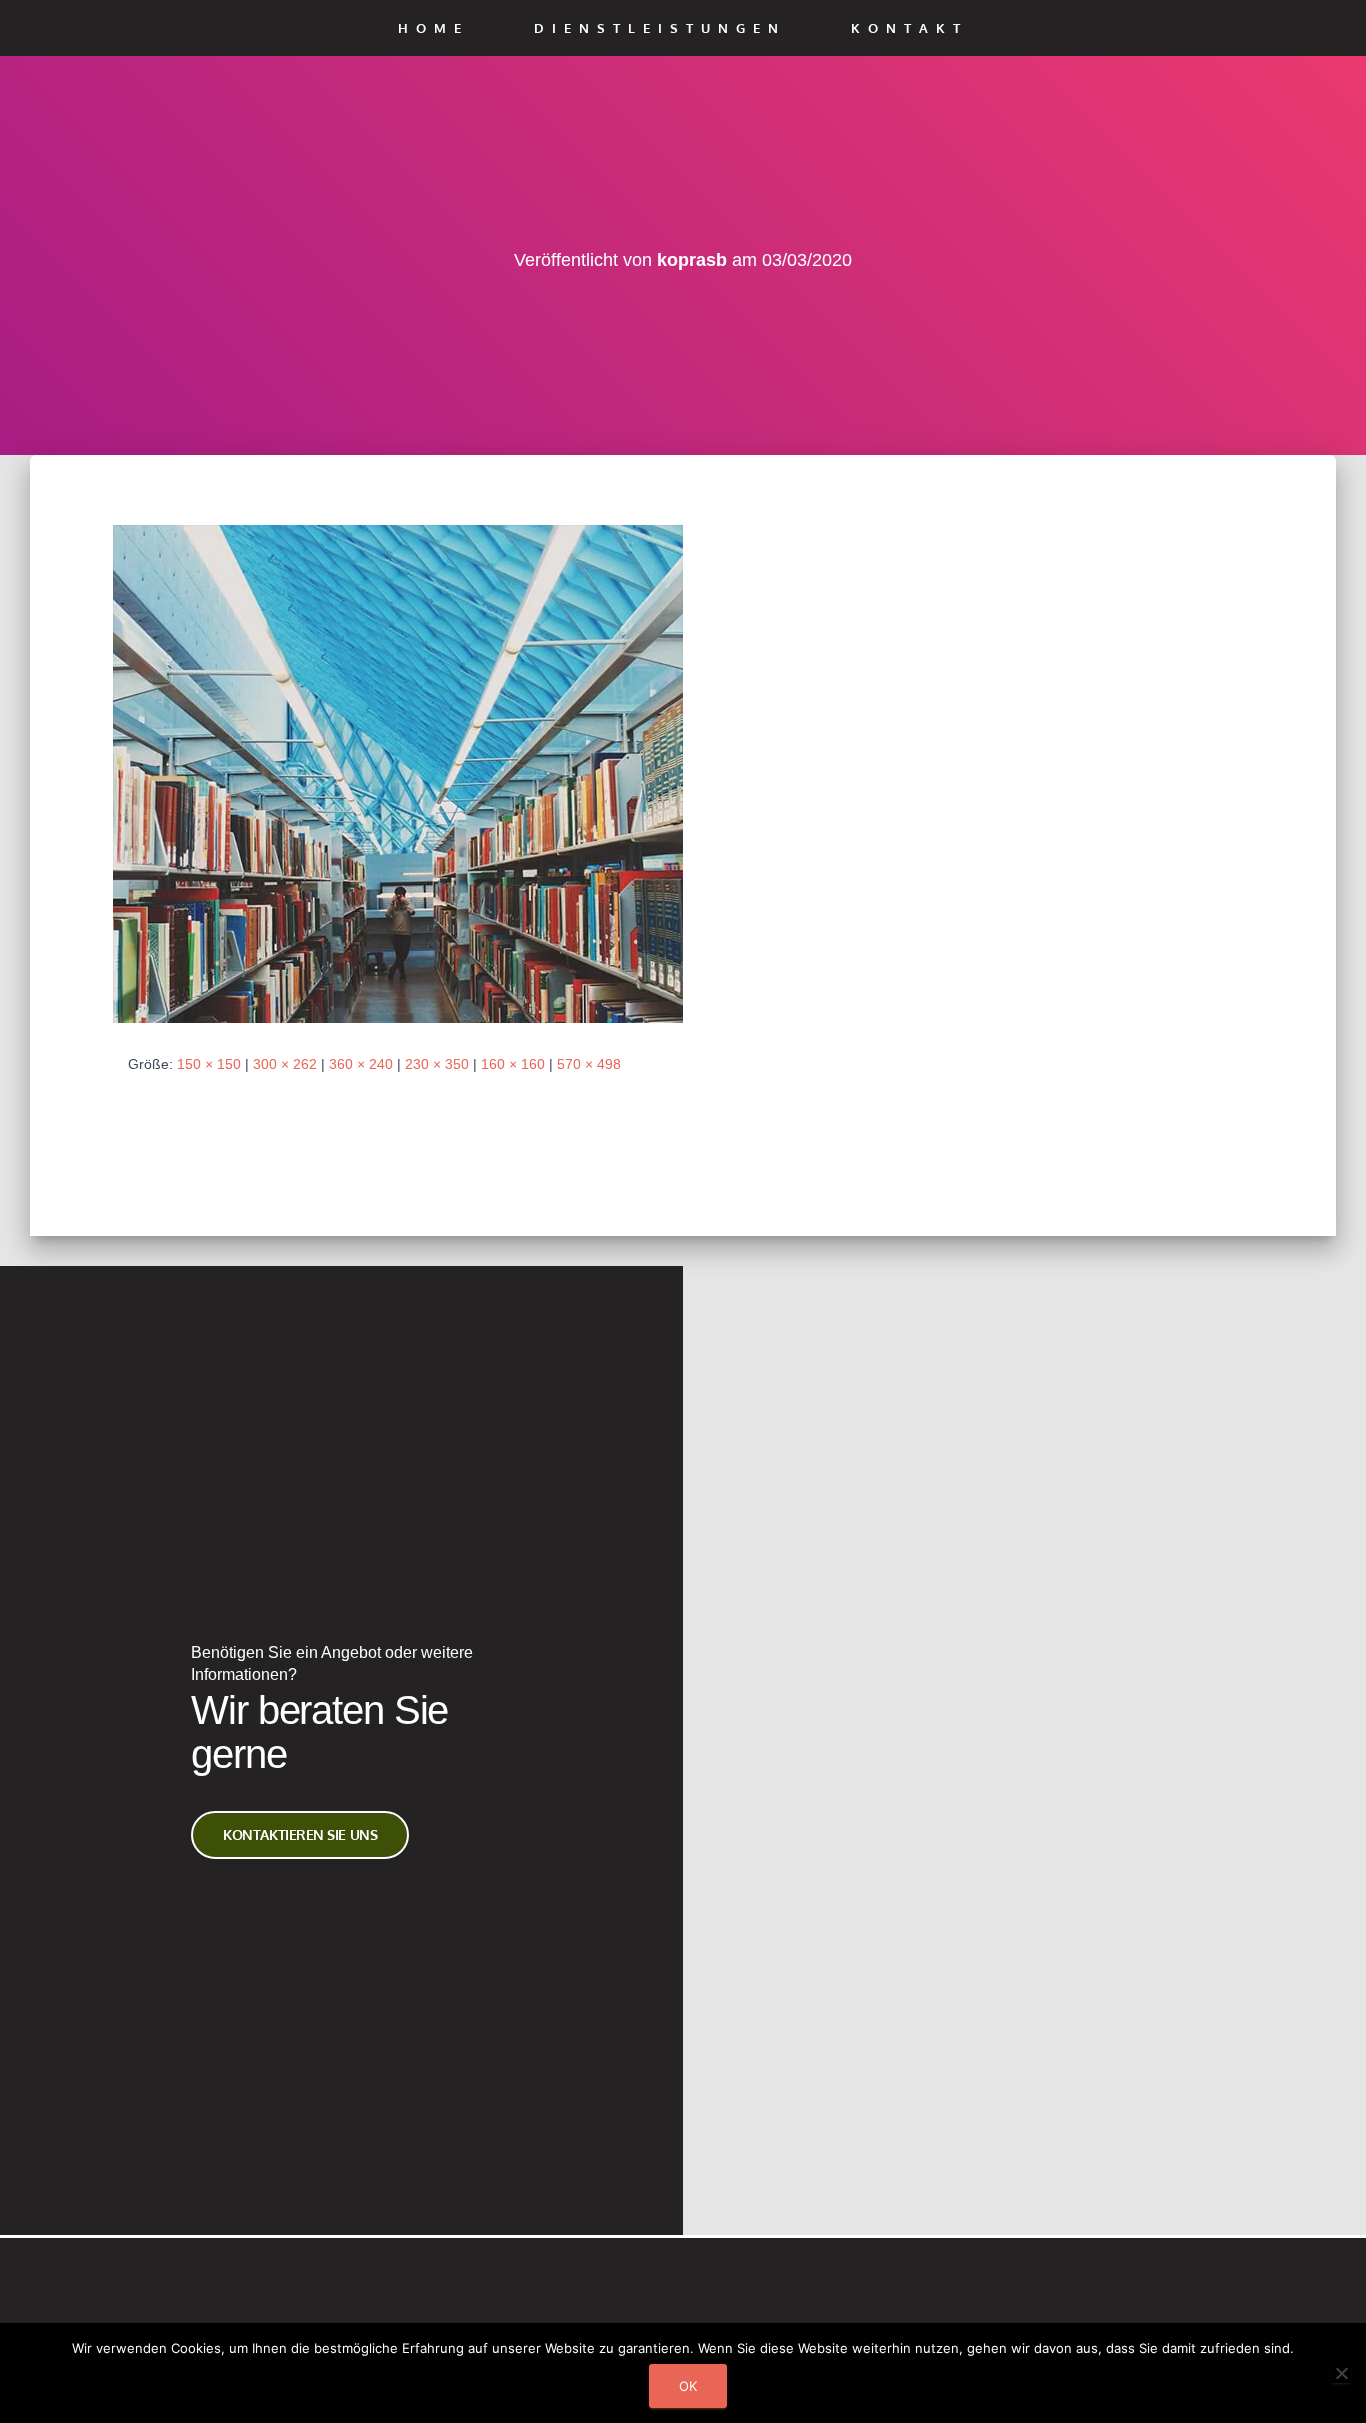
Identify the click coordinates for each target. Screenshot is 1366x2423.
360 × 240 (361, 1064)
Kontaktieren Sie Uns (300, 1834)
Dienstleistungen (660, 28)
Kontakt (909, 28)
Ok (688, 2386)
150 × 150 (209, 1064)
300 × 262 (285, 1064)
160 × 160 (513, 1064)
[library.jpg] (398, 773)
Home (433, 28)
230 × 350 (437, 1064)
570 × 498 (589, 1064)
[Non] (1341, 2373)
